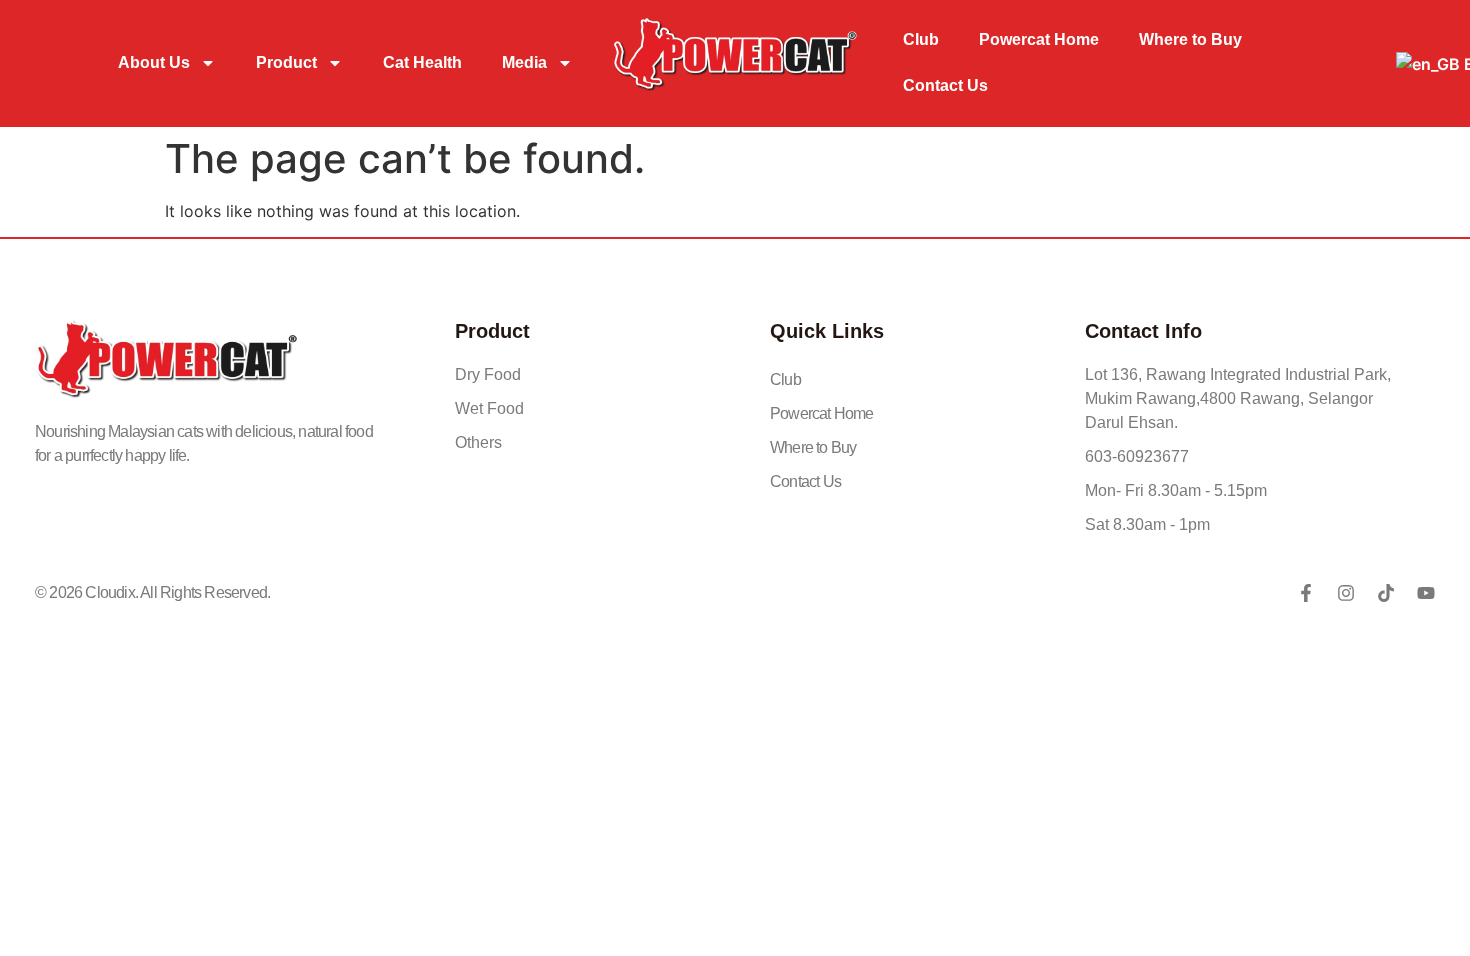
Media (524, 62)
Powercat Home (1039, 39)
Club (921, 39)
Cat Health (422, 62)
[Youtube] (1426, 593)
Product (286, 62)
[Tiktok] (1386, 593)
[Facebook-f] (1306, 593)
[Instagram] (1346, 593)
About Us (154, 62)
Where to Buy (1190, 39)
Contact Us (945, 85)
